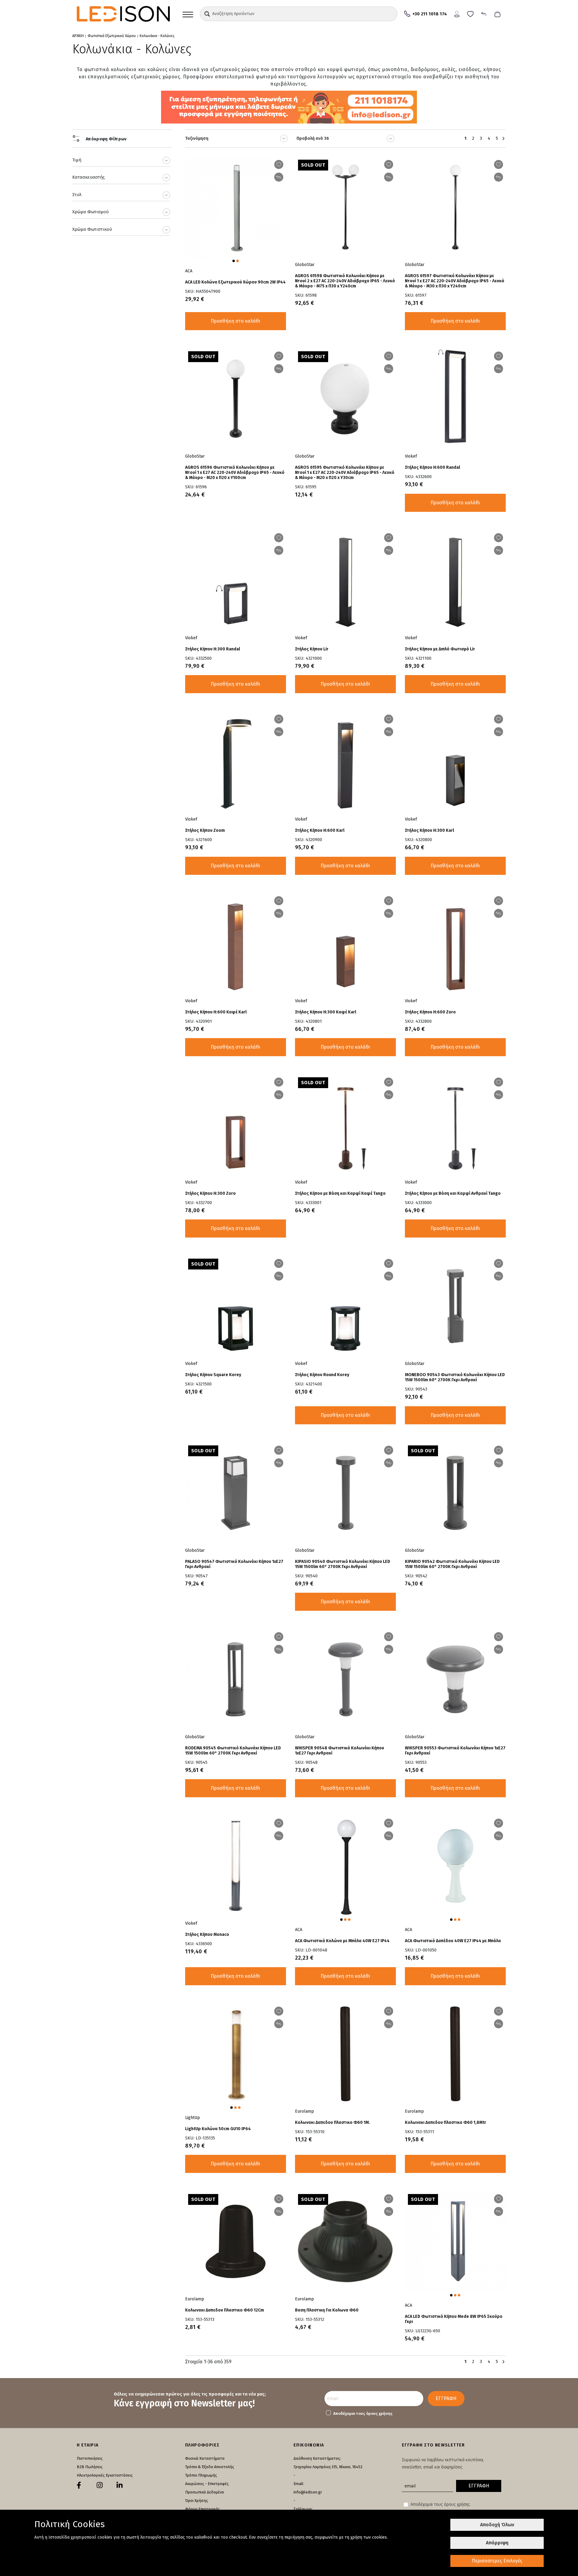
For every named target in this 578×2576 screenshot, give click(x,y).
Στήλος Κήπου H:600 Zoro (430, 1012)
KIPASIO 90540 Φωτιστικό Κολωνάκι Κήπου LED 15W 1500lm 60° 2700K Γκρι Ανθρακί (343, 1564)
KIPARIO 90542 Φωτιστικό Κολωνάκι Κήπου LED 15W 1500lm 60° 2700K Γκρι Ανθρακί (452, 1564)
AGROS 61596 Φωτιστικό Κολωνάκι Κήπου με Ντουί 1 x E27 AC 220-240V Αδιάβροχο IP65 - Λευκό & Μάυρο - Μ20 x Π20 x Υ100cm (235, 473)
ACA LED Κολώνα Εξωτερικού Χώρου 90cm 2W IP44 (235, 282)
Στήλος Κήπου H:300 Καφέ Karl (326, 1012)
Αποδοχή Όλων (497, 2525)
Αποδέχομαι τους (363, 2413)
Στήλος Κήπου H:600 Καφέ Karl (216, 1012)
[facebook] (79, 2485)
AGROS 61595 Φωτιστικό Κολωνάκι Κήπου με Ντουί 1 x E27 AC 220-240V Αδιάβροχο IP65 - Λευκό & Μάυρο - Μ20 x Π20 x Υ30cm (345, 473)
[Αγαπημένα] (470, 13)
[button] (207, 14)
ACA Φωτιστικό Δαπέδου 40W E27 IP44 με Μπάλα (453, 1941)
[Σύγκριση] (484, 13)
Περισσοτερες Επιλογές (497, 2561)
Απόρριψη (497, 2543)
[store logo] (123, 14)
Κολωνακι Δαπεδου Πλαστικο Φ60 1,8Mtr (446, 2122)
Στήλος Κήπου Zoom (205, 830)
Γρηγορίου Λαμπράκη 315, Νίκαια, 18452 (328, 2467)
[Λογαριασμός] (457, 13)
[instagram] (100, 2485)
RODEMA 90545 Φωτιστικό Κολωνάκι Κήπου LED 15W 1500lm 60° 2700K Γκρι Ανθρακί (233, 1751)
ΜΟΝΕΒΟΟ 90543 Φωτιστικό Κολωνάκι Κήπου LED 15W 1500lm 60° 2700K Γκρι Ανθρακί (455, 1377)
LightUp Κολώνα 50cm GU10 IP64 (218, 2129)
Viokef (411, 456)
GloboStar (305, 265)
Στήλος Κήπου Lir (312, 649)
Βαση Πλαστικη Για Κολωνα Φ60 (327, 2310)
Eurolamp (305, 2111)
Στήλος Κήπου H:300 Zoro (210, 1193)
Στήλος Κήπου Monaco (207, 1934)
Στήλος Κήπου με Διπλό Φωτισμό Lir (440, 649)
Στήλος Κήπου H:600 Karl (320, 830)
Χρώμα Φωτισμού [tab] (90, 212)
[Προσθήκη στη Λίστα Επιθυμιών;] (279, 164)
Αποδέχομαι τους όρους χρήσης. (441, 2504)
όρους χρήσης (379, 2413)
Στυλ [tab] (77, 195)
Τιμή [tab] (77, 160)
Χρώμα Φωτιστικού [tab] (92, 229)
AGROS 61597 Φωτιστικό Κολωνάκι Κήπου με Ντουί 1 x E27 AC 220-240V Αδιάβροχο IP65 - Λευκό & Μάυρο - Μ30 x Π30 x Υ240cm (455, 281)
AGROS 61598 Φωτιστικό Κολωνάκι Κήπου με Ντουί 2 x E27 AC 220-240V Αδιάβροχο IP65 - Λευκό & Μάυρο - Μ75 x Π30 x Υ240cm (345, 281)
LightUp (193, 2118)
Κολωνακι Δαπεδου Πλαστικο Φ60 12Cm (225, 2310)
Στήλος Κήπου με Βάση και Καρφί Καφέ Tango (340, 1193)
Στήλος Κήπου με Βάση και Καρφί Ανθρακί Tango (453, 1193)
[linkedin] (120, 2485)
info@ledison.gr (308, 2492)
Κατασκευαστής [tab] (89, 177)
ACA (189, 271)
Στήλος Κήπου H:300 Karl (429, 830)
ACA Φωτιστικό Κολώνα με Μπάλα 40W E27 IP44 (342, 1941)
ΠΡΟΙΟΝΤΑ (188, 14)
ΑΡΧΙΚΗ (78, 36)
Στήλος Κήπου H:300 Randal (213, 649)
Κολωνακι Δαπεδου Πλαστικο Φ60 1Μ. (333, 2122)
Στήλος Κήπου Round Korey (322, 1375)
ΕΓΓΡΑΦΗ (446, 2398)
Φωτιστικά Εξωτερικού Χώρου (112, 36)
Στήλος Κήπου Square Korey (213, 1375)
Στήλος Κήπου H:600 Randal (432, 467)
